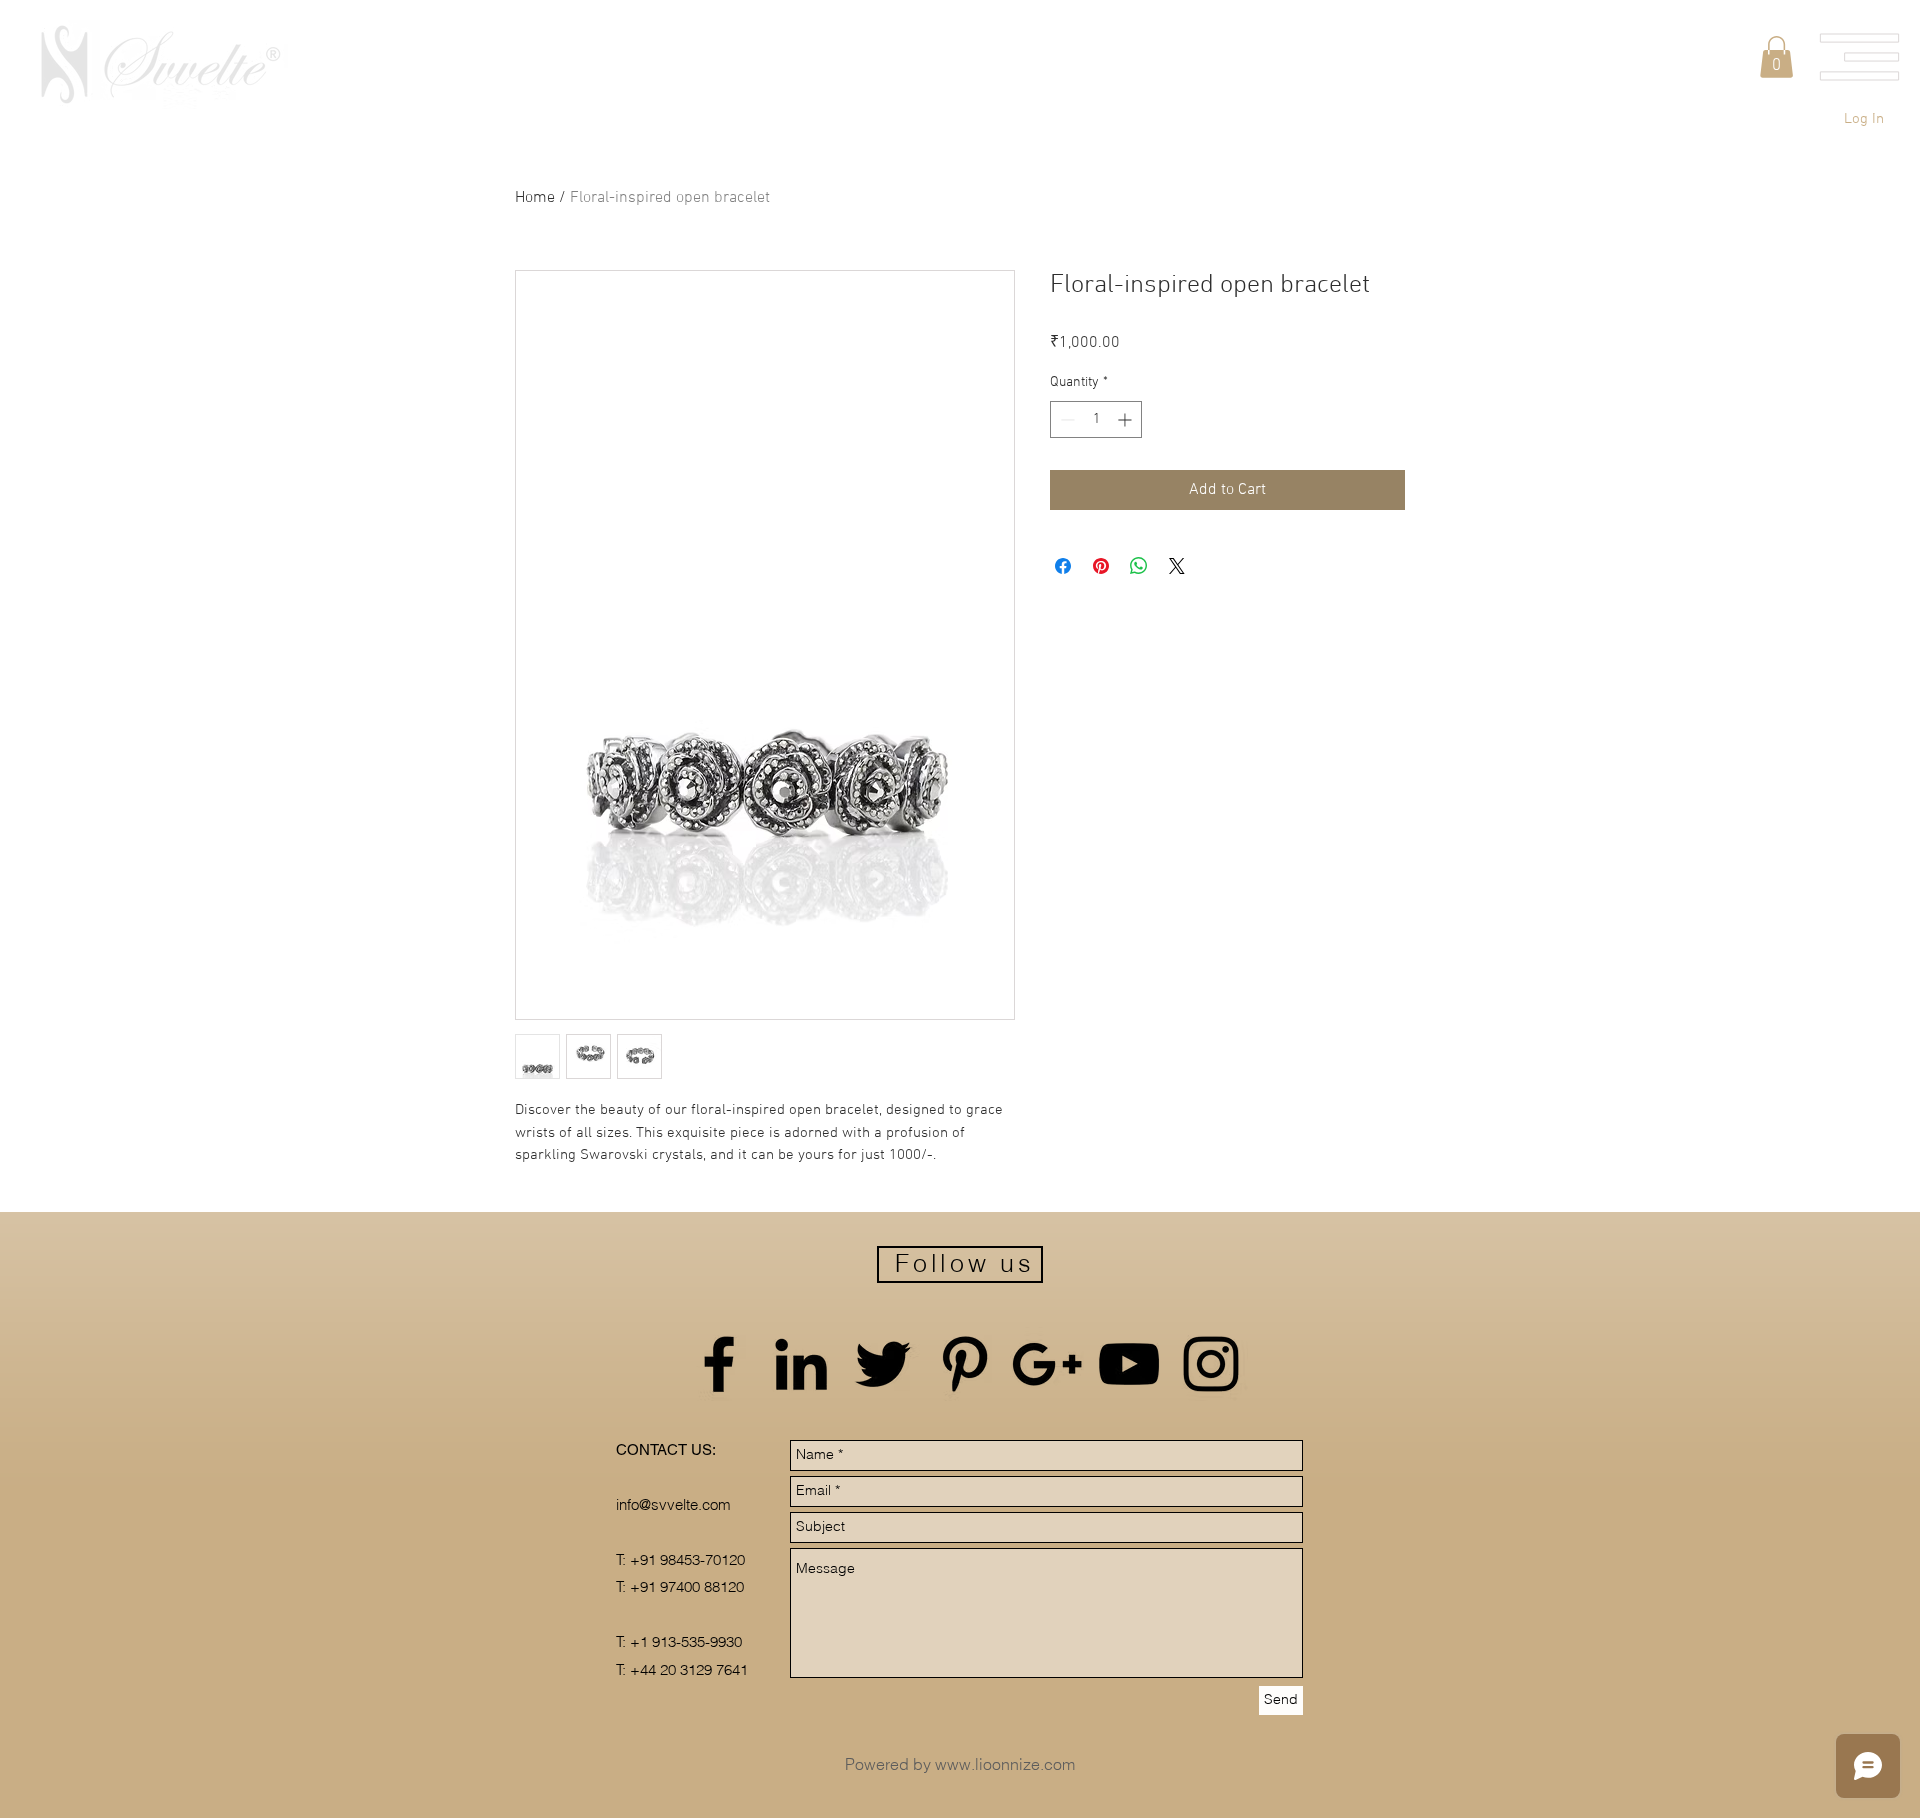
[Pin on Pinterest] (1101, 566)
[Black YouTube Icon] (1129, 1364)
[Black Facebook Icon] (719, 1364)
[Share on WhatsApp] (1139, 566)
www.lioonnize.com (1005, 1764)
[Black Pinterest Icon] (965, 1364)
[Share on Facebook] (1063, 566)
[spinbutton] (1096, 419)
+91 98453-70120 (687, 1559)
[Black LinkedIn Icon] (801, 1364)
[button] (1860, 57)
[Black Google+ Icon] (1047, 1364)
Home (535, 198)
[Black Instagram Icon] (1211, 1364)
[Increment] (1126, 419)
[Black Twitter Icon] (883, 1364)
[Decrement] (1065, 419)
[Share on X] (1177, 566)
